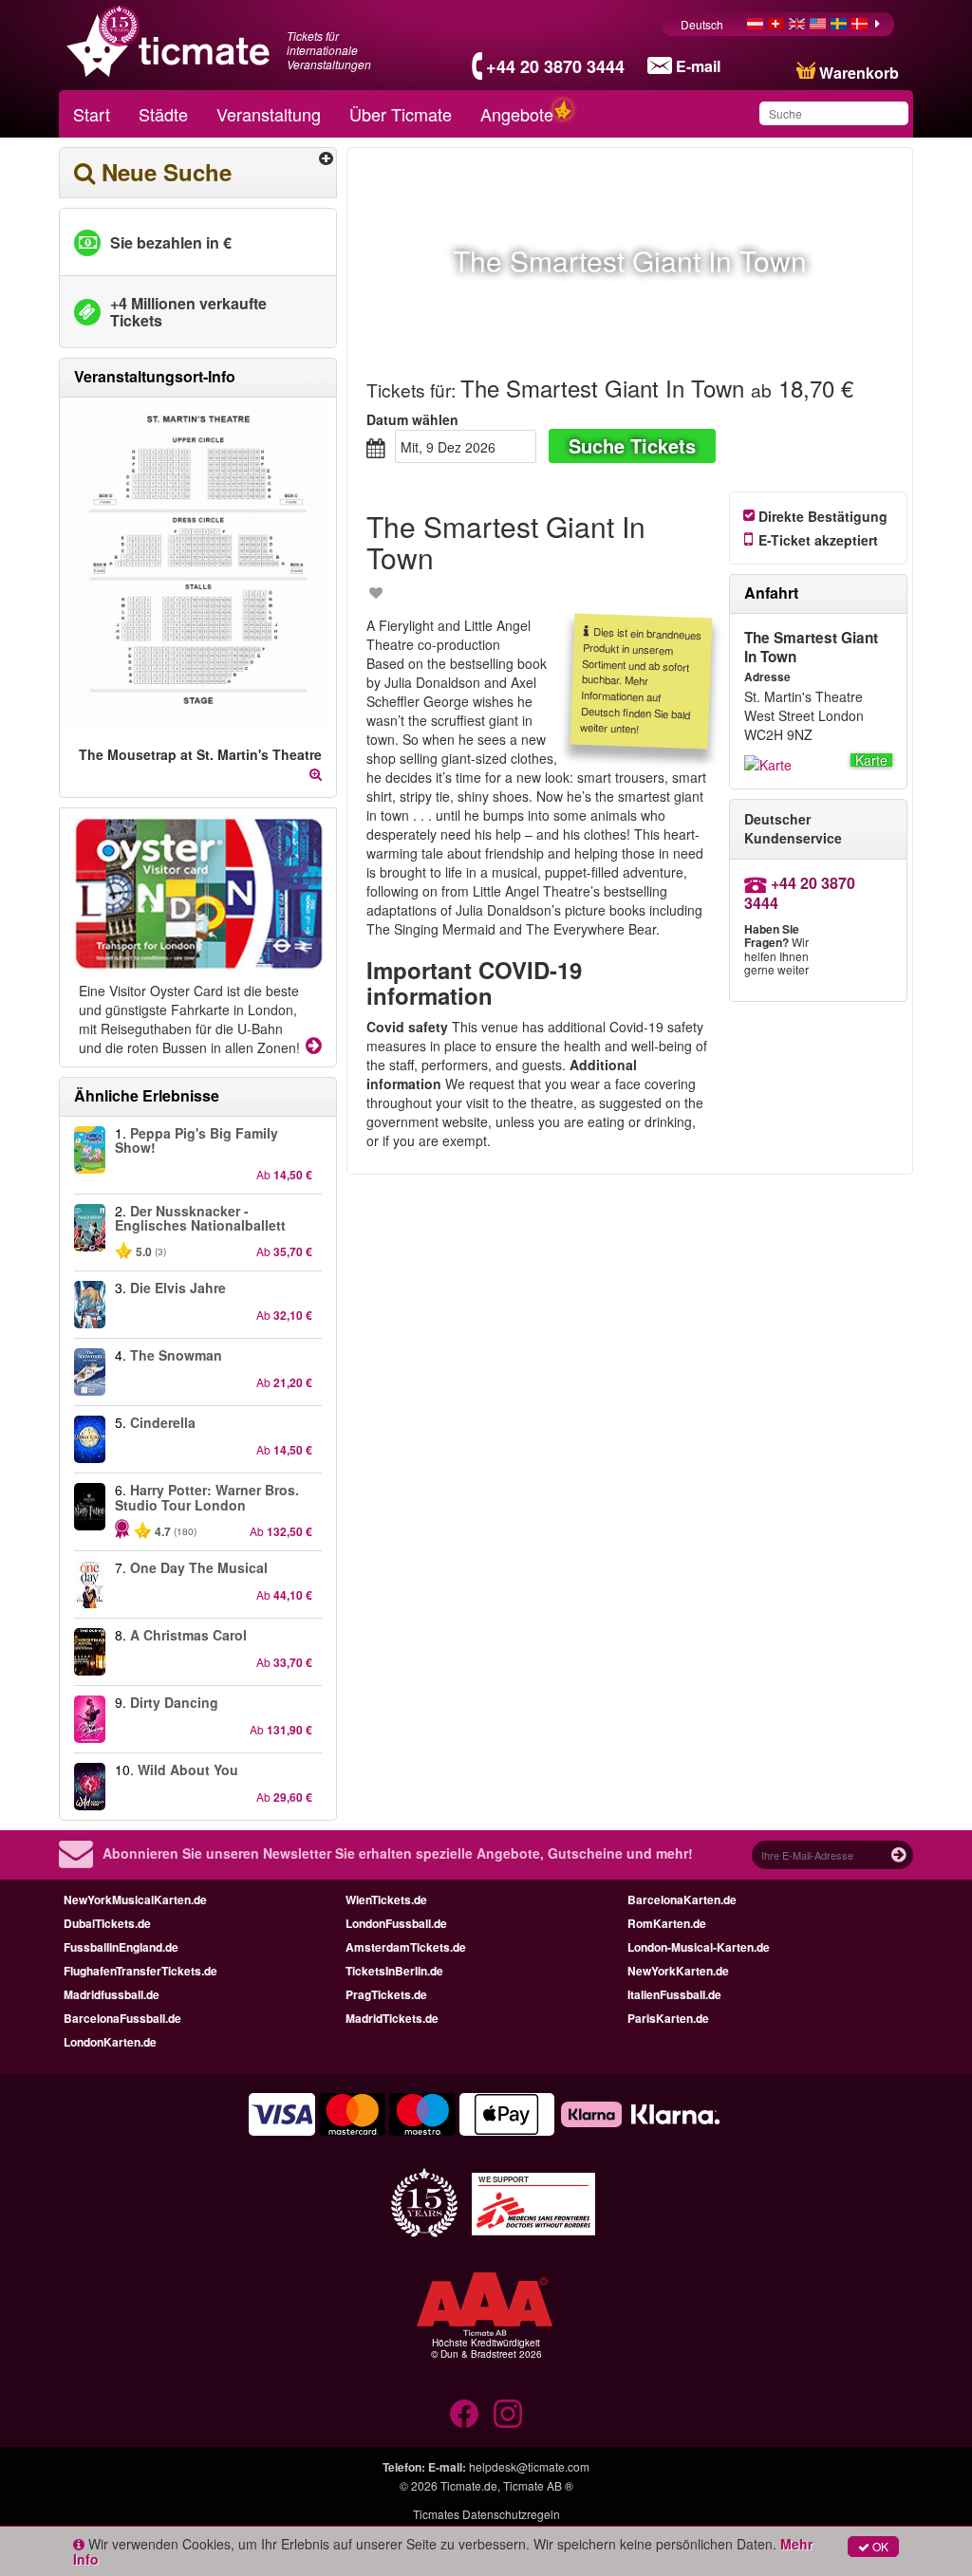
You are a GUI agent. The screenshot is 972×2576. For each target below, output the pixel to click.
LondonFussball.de (396, 1923)
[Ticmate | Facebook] (464, 2414)
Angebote (517, 114)
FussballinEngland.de (121, 1947)
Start (92, 114)
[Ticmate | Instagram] (508, 2414)
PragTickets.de (386, 1994)
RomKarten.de (667, 1923)
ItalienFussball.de (674, 1994)
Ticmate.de (469, 2485)
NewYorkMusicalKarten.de (135, 1900)
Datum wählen (412, 419)
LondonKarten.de (110, 2042)
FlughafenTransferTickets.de (140, 1971)
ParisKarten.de (668, 2018)
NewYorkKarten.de (678, 1971)
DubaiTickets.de (107, 1923)
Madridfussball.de (112, 1994)
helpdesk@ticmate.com (529, 2466)
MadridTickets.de (392, 2018)
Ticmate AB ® (538, 2485)
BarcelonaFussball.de (122, 2018)
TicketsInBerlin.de (394, 1971)
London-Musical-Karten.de (699, 1947)
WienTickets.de (386, 1900)
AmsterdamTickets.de (406, 1947)
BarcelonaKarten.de (682, 1900)
